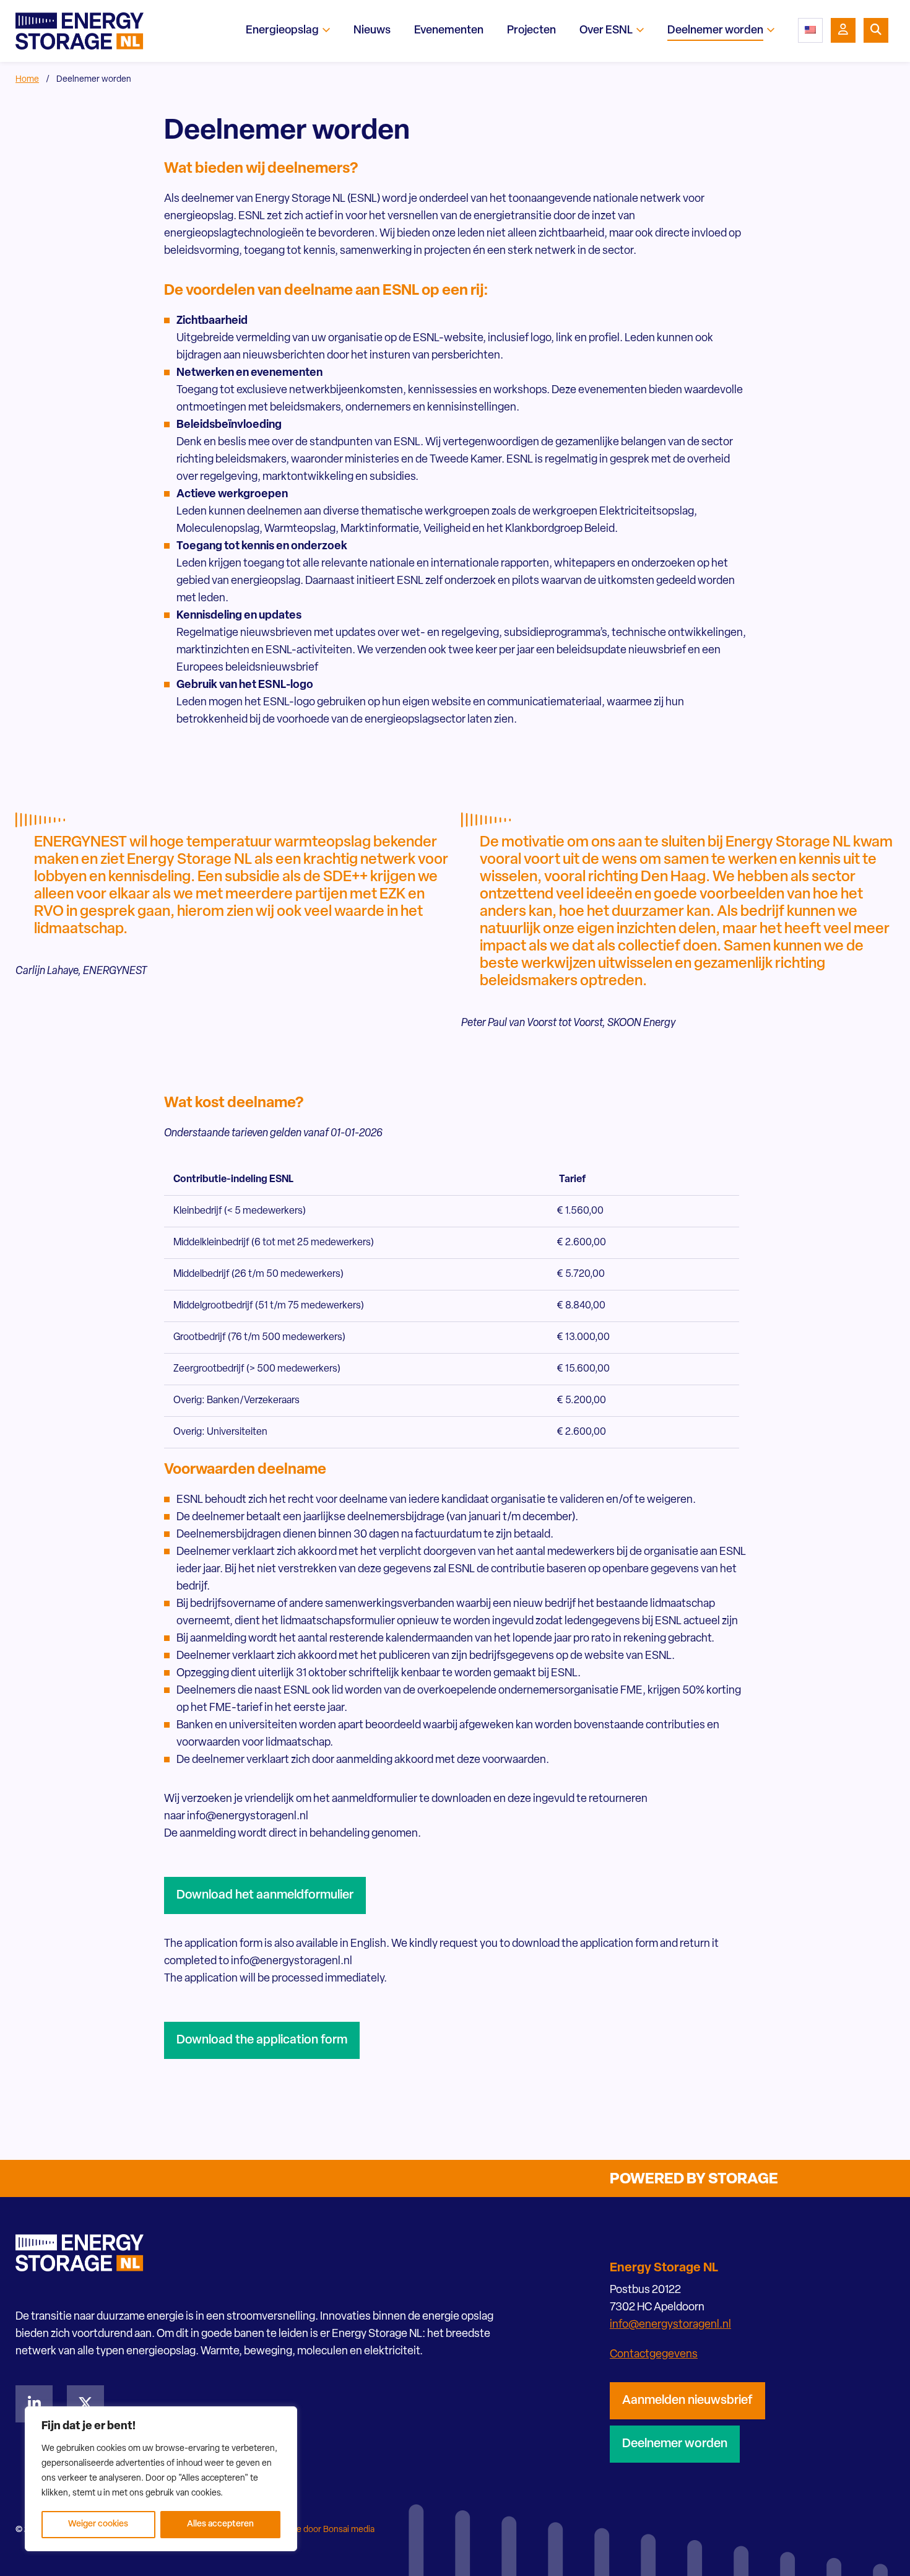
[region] (161, 2479)
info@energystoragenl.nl (670, 2325)
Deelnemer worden (675, 2444)
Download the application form (262, 2040)
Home (27, 80)
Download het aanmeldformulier (265, 1895)
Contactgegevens (654, 2355)
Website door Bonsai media (322, 2530)
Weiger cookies (98, 2524)
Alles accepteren (220, 2524)
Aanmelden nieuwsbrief (687, 2401)
